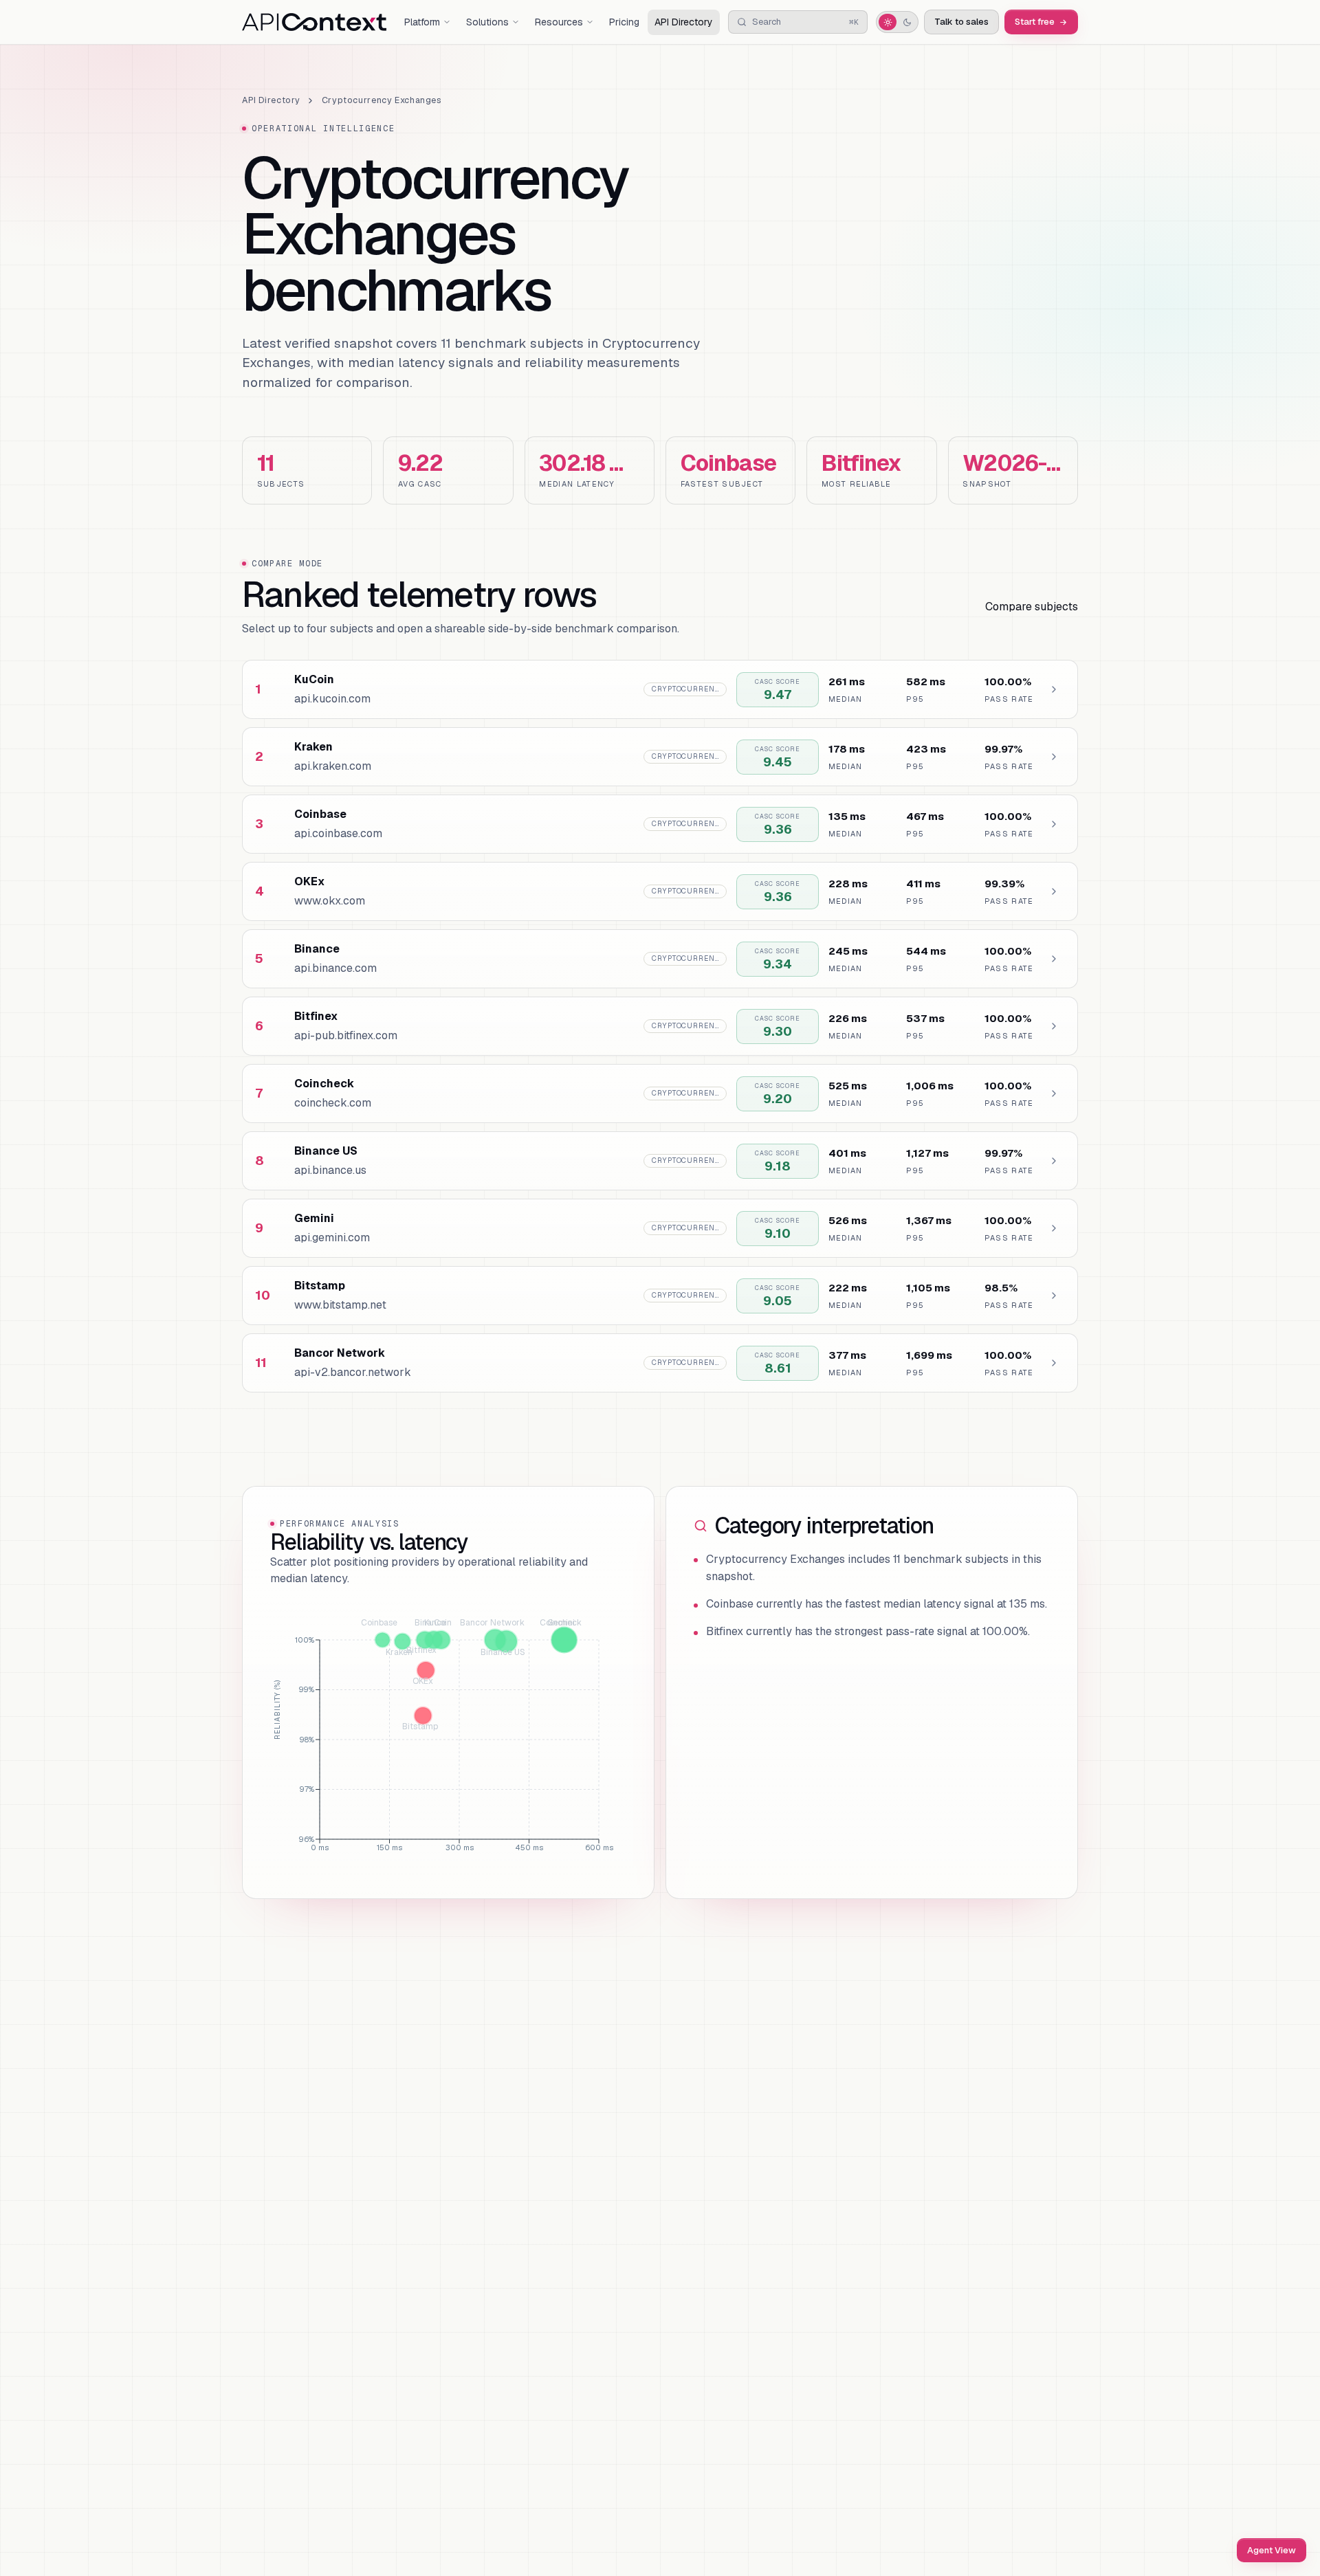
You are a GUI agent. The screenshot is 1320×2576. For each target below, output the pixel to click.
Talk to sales (961, 22)
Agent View (1272, 2550)
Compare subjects (1032, 607)
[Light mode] (888, 22)
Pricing (624, 22)
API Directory (684, 22)
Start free (1035, 22)
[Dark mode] (907, 22)
